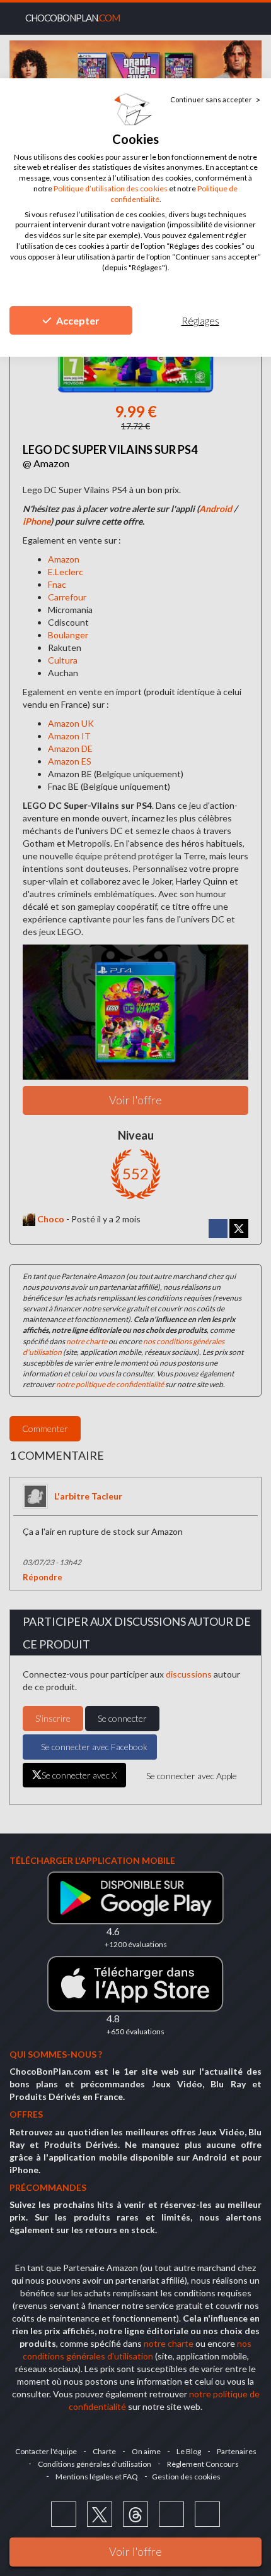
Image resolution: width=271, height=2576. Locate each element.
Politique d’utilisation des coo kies (111, 188)
